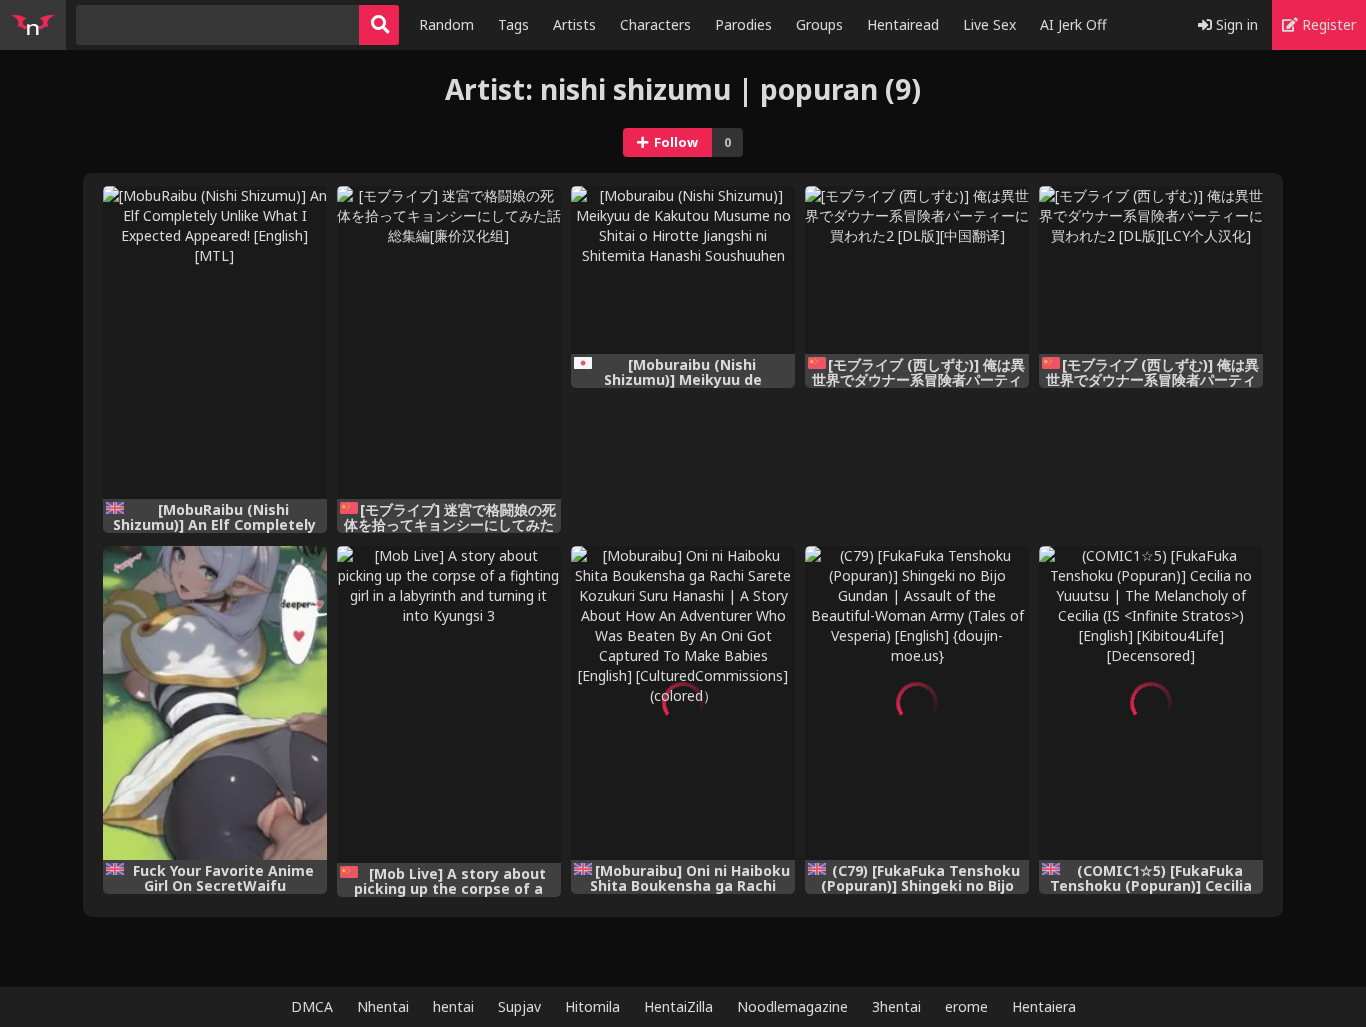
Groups (819, 24)
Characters (655, 24)
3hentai (896, 1006)
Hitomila (592, 1006)
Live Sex (989, 24)
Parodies (743, 24)
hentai (453, 1006)
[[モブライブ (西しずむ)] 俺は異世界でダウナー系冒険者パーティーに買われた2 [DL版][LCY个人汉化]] (1151, 270)
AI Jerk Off (1073, 24)
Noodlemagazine (792, 1006)
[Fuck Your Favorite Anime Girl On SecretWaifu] (215, 703)
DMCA (312, 1006)
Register (1327, 24)
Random (446, 24)
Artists (574, 24)
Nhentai (383, 1006)
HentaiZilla (678, 1006)
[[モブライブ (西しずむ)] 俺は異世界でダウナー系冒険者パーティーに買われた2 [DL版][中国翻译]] (917, 270)
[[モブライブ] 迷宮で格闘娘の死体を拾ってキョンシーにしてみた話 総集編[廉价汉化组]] (449, 343)
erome (966, 1006)
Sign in (1235, 24)
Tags (513, 24)
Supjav (519, 1006)
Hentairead (903, 24)
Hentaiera (1044, 1006)
